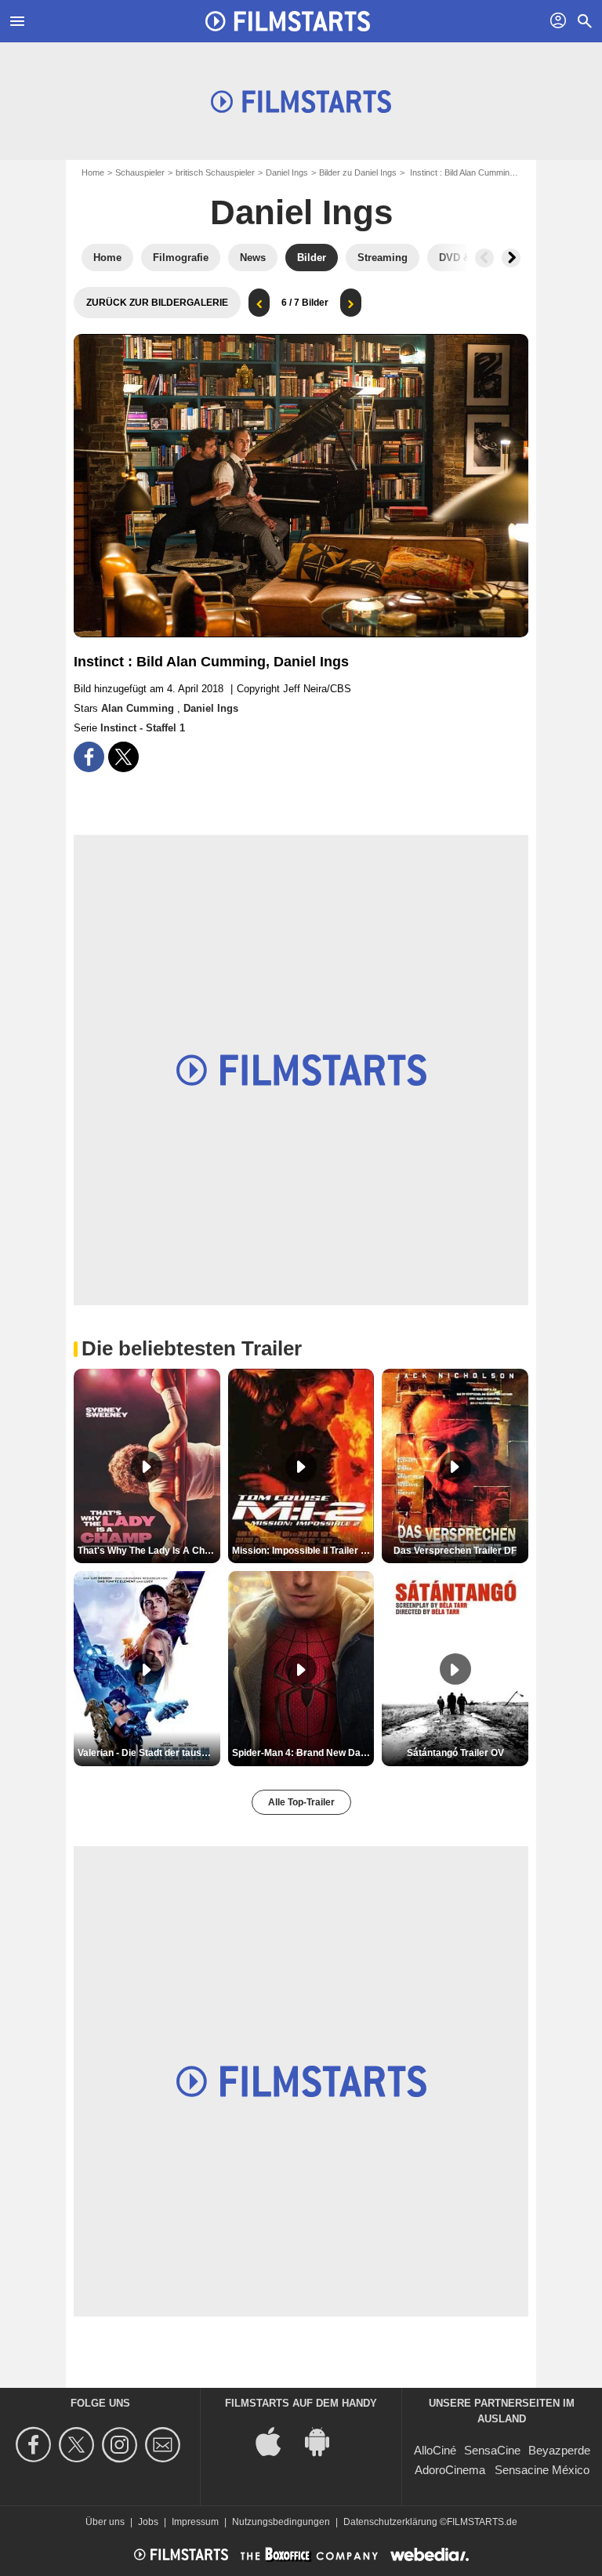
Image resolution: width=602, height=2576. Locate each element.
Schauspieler (140, 172)
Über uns (105, 2522)
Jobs (148, 2522)
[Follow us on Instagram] (122, 2445)
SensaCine (492, 2450)
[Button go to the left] (484, 258)
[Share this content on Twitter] (123, 757)
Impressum (195, 2522)
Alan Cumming (139, 708)
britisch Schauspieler (215, 172)
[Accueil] (288, 21)
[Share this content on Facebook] (89, 757)
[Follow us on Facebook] (36, 2445)
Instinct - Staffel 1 (143, 728)
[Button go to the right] (511, 258)
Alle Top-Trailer (301, 1802)
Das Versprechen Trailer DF (455, 1551)
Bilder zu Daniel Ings (358, 172)
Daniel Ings (287, 172)
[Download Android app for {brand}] (325, 2440)
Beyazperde (559, 2450)
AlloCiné (435, 2450)
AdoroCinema (450, 2470)
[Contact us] (165, 2445)
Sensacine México (542, 2470)
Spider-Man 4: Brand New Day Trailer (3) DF (303, 1753)
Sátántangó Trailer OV (455, 1753)
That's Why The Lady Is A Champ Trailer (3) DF (149, 1551)
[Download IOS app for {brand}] (277, 2440)
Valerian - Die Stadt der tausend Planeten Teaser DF (149, 1753)
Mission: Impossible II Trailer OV (303, 1551)
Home (93, 172)
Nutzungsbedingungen (281, 2522)
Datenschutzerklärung (390, 2522)
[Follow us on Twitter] (79, 2445)
